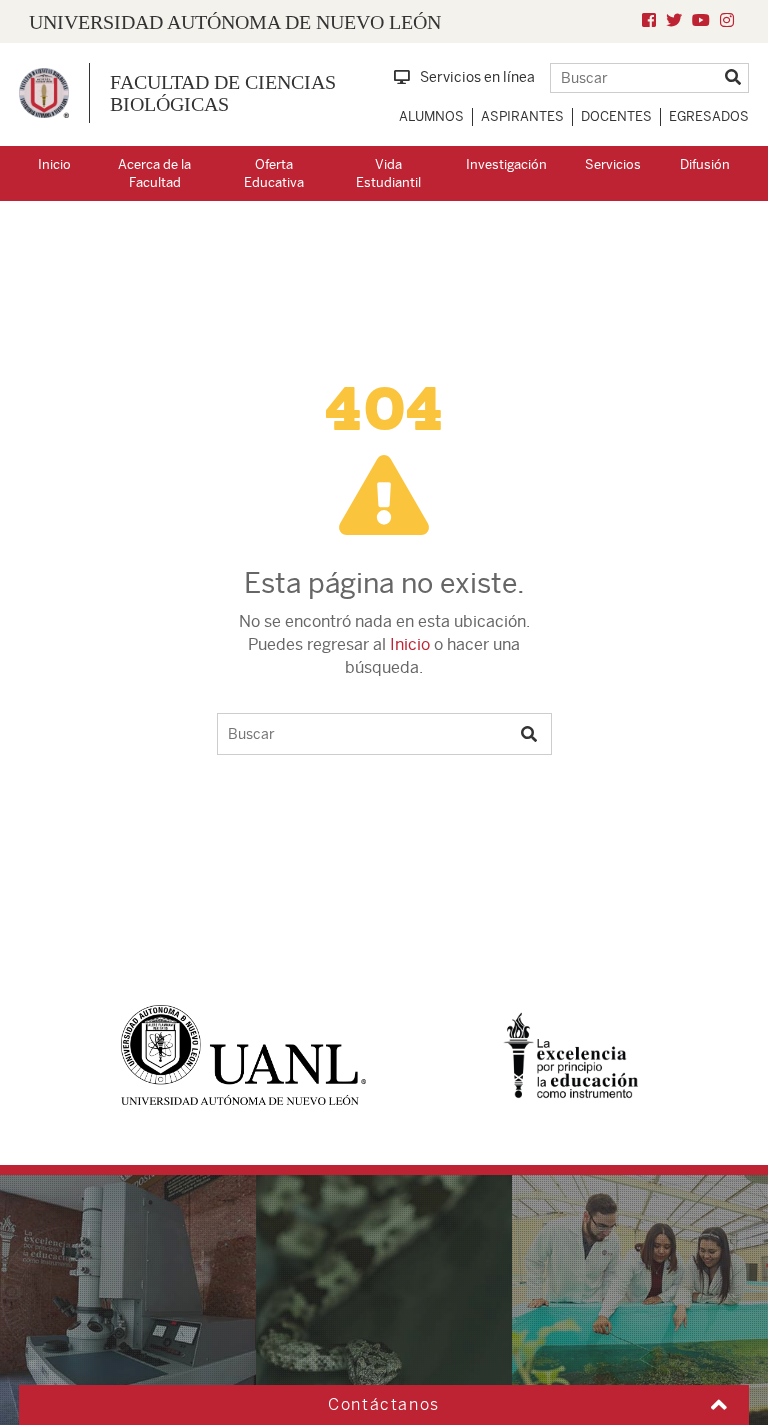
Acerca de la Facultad (154, 174)
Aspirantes (522, 116)
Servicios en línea (477, 77)
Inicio (54, 164)
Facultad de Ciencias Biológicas (223, 93)
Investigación (506, 164)
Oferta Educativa (274, 174)
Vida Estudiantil (388, 174)
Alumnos (431, 116)
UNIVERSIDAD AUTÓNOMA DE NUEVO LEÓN (235, 22)
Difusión (705, 164)
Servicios (613, 164)
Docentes (616, 116)
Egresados (709, 116)
